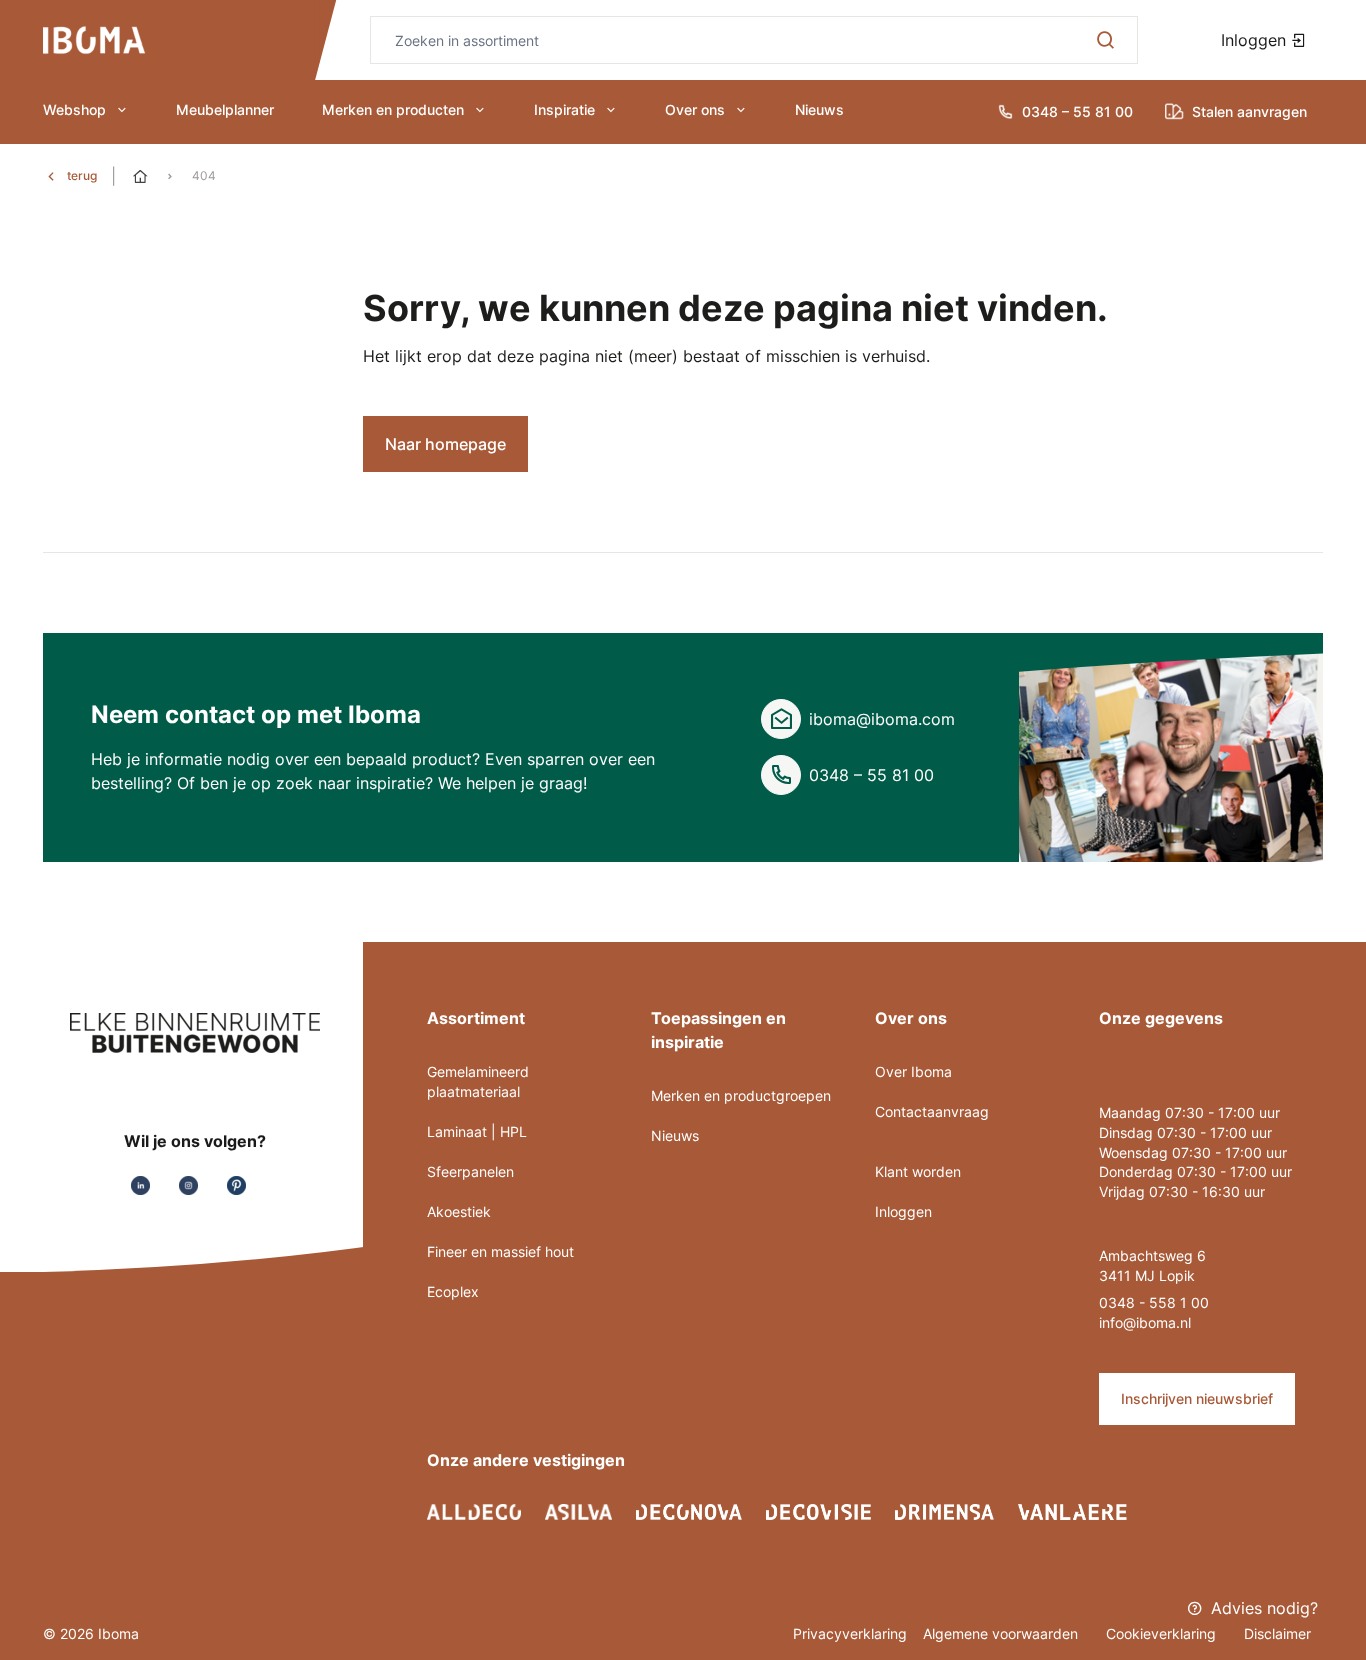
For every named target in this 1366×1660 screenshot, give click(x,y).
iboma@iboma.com (882, 719)
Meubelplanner (225, 109)
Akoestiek (459, 1211)
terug (82, 175)
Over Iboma (913, 1071)
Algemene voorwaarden (1002, 1633)
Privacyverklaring (850, 1633)
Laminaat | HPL (477, 1131)
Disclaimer (1277, 1633)
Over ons (695, 109)
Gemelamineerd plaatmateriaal (478, 1081)
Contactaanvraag (932, 1111)
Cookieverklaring (1163, 1633)
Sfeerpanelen (470, 1171)
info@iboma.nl (1145, 1322)
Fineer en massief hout (500, 1251)
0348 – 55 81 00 (871, 775)
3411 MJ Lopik (1147, 1275)
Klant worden (918, 1171)
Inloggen (1256, 40)
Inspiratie (564, 109)
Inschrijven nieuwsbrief (1197, 1398)
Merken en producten (393, 109)
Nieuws (819, 109)
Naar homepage (445, 444)
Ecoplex (453, 1291)
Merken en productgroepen (741, 1095)
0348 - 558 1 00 (1154, 1302)
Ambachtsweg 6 (1152, 1255)
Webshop (74, 109)
